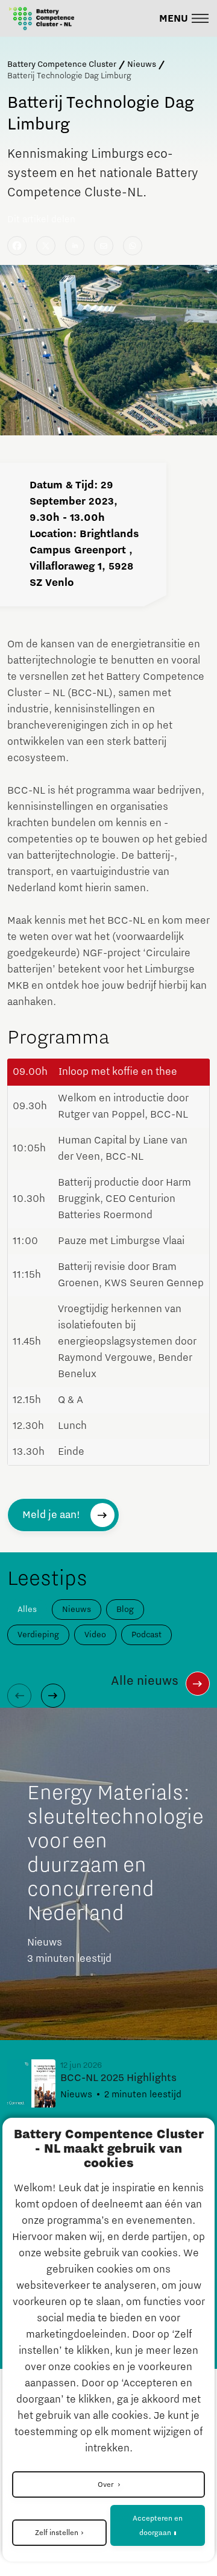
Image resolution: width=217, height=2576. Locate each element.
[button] (184, 18)
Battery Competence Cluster (62, 64)
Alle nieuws (145, 1681)
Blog (125, 1610)
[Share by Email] (104, 246)
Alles (27, 1610)
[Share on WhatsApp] (133, 246)
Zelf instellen (57, 2533)
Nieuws (142, 64)
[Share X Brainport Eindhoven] (46, 246)
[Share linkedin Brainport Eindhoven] (75, 246)
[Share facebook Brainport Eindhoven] (17, 246)
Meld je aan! (51, 1515)
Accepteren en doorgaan (158, 2525)
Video (95, 1635)
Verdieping (38, 1635)
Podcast (146, 1635)
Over (106, 2484)
